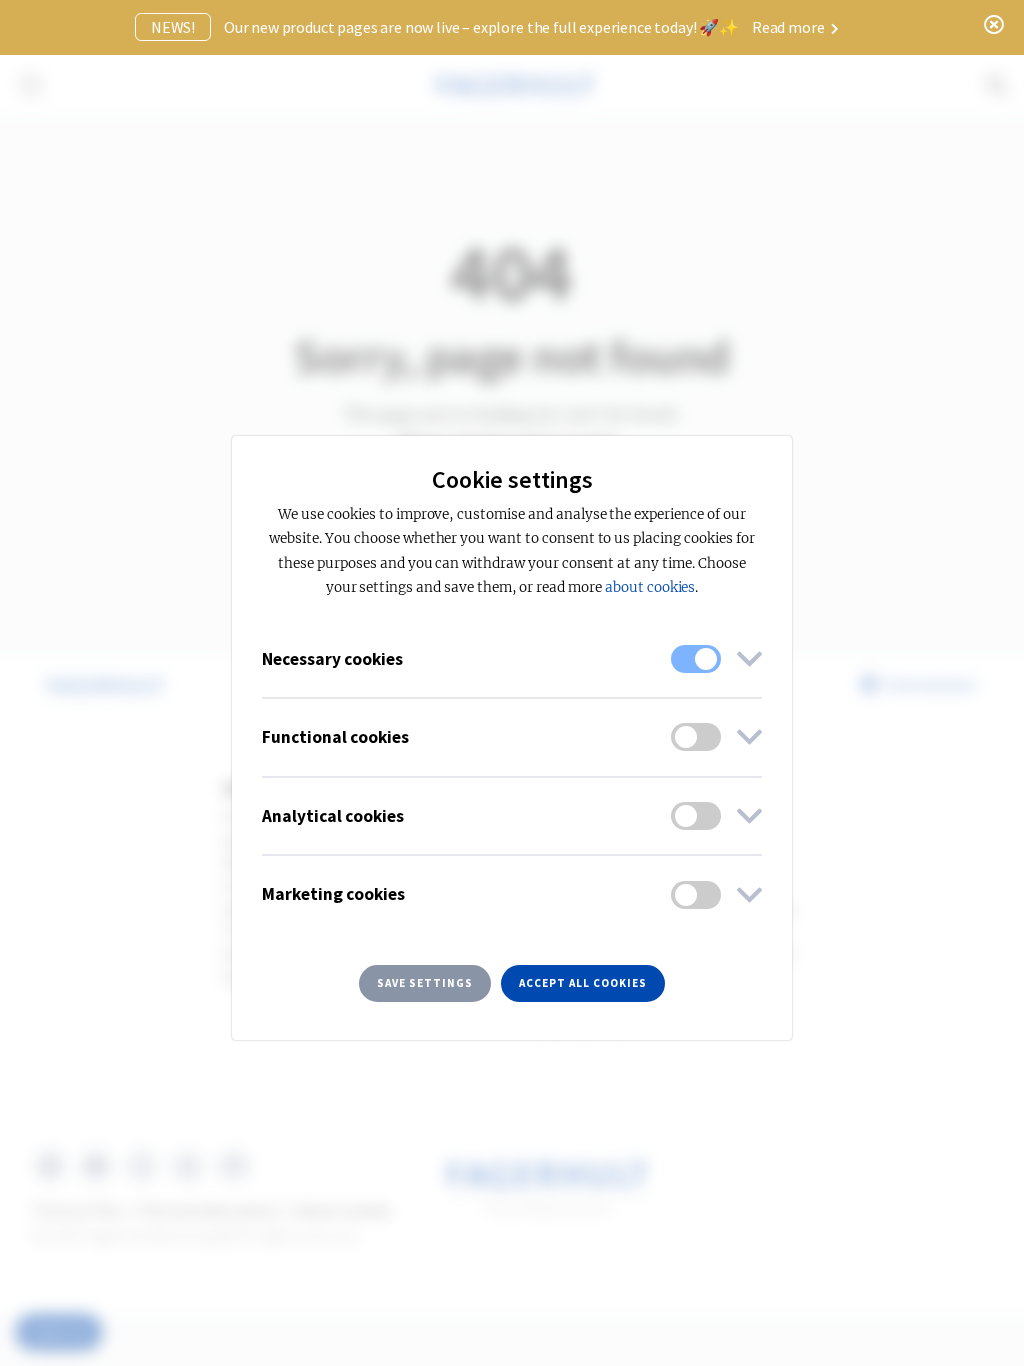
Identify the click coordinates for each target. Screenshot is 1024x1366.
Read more (789, 27)
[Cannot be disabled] (696, 659)
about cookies (650, 587)
